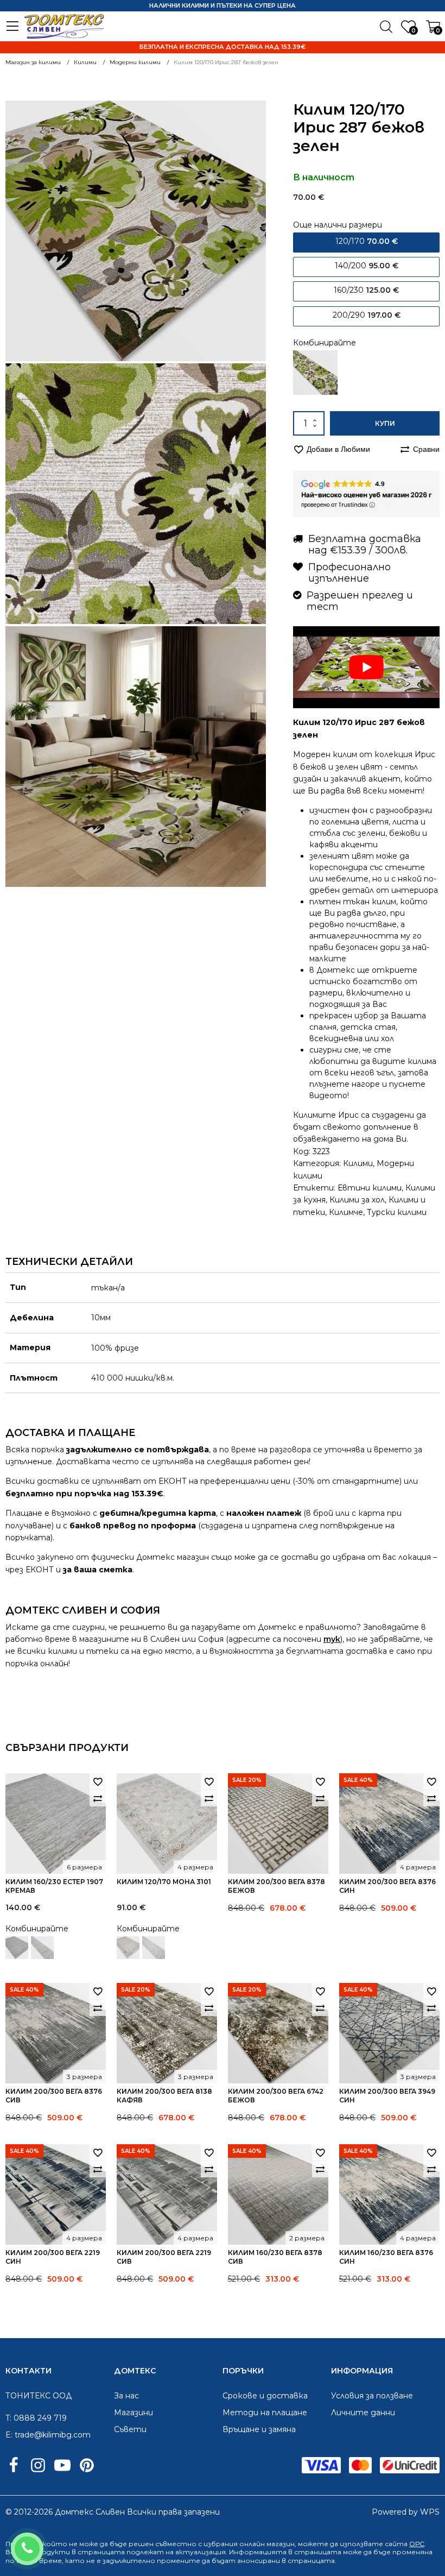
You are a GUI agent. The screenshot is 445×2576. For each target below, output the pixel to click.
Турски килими (397, 1212)
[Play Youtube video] (366, 667)
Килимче (346, 1212)
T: (8, 2418)
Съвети (130, 2429)
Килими (358, 1163)
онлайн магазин (267, 2544)
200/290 (367, 315)
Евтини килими (370, 1188)
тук (332, 1639)
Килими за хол (357, 1200)
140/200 (367, 266)
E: (9, 2435)
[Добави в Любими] (98, 1781)
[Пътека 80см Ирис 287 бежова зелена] (315, 373)
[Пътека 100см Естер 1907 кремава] (42, 1948)
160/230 (366, 290)
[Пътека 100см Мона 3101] (154, 1948)
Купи (385, 423)
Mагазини (133, 2413)
